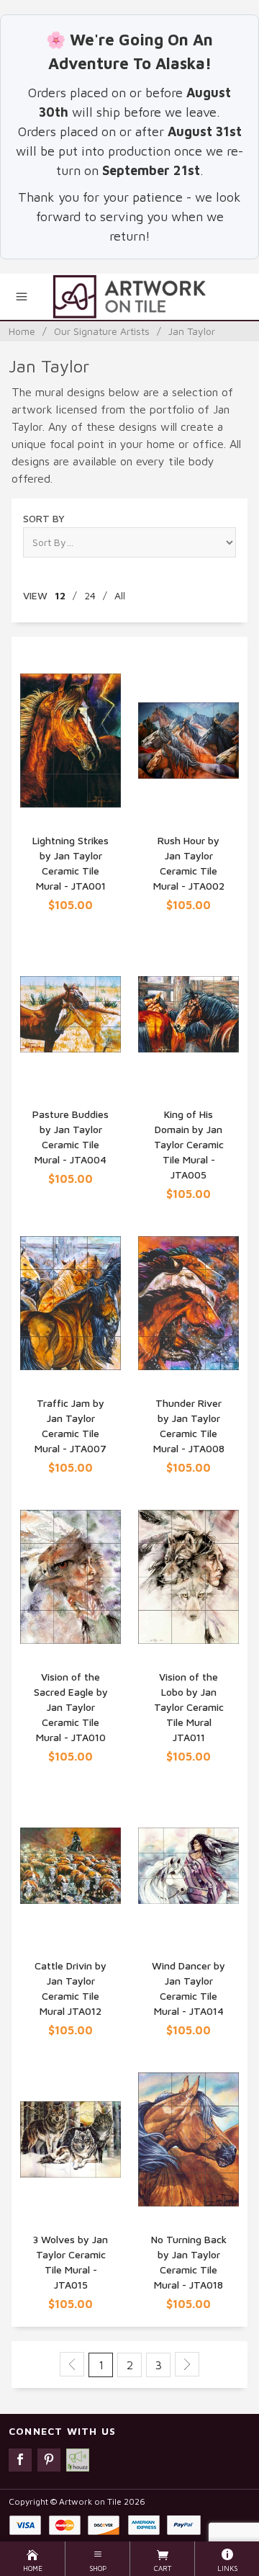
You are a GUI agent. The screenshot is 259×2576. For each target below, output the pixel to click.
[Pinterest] (49, 2460)
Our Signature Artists (102, 331)
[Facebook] (20, 2460)
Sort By (44, 518)
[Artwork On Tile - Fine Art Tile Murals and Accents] (129, 297)
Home (22, 331)
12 (60, 595)
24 (90, 595)
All (120, 595)
